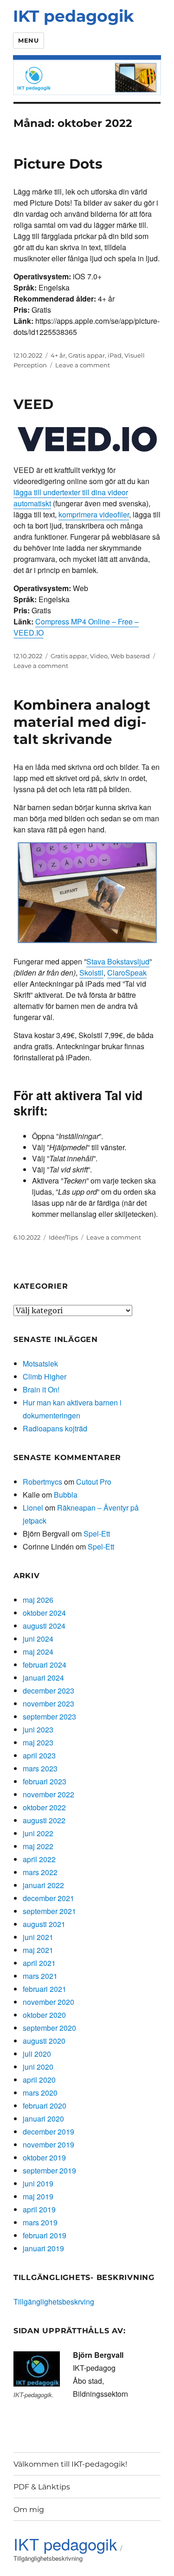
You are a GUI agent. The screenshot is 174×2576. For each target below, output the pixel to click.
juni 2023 (38, 1729)
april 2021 (39, 1963)
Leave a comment (83, 365)
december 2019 (48, 2132)
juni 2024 (38, 1639)
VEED (33, 404)
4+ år (58, 355)
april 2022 (39, 1859)
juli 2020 (37, 2054)
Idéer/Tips (63, 1237)
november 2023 (48, 1704)
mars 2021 (40, 1976)
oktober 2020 (44, 2015)
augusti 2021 (44, 1924)
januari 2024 (43, 1678)
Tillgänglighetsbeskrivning (48, 2558)
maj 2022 (38, 1846)
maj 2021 (38, 1950)
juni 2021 (38, 1937)
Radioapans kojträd (55, 1428)
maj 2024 (38, 1652)
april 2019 (39, 2209)
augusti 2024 (44, 1626)
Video (99, 656)
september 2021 (49, 1911)
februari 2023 (45, 1781)
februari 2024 (45, 1665)
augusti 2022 (44, 1820)
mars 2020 (40, 2093)
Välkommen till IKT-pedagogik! (70, 2464)
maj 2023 (38, 1742)
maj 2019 (38, 2196)
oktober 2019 (44, 2157)
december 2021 (48, 1898)
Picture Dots (58, 164)
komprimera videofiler (94, 514)
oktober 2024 (44, 1613)
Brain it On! (41, 1389)
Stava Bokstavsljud (118, 961)
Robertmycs (42, 1482)
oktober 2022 (44, 1807)
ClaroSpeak (127, 973)
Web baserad (130, 656)
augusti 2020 (44, 2041)
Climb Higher (45, 1376)
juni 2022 (38, 1833)
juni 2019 (38, 2183)
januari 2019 (43, 2248)
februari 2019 (45, 2235)
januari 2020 (43, 2119)
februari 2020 (45, 2106)
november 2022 (48, 1794)
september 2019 (49, 2170)
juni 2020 (38, 2067)
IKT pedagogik (74, 16)
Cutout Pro (94, 1482)
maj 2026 (38, 1600)
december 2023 (48, 1691)
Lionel (33, 1508)
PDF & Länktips (42, 2487)
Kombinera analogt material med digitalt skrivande (82, 722)
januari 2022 (43, 1885)
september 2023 (49, 1716)
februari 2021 (45, 1989)
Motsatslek (40, 1364)
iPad (115, 355)
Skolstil (91, 973)
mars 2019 (40, 2222)
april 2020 (39, 2080)
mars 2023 (40, 1768)
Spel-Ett (97, 1534)
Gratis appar (87, 355)
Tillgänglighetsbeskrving (54, 2302)
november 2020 (48, 2002)
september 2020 (49, 2028)
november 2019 (48, 2145)
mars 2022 (40, 1872)
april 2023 (39, 1755)
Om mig (29, 2510)
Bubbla (66, 1495)
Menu (28, 40)
